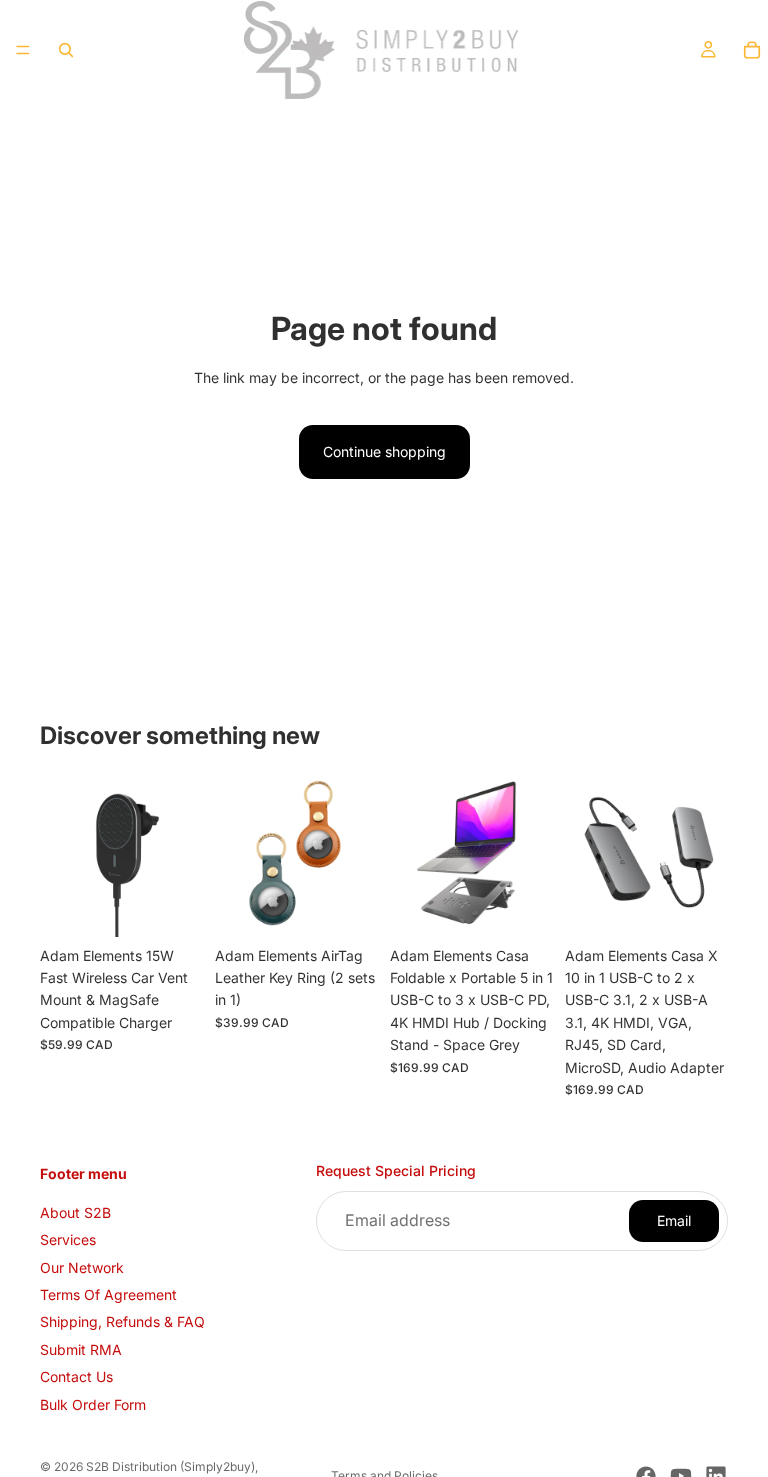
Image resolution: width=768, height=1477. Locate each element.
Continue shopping (384, 451)
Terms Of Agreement (108, 1294)
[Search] (66, 50)
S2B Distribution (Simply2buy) (170, 1466)
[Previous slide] (62, 855)
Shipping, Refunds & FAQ (122, 1321)
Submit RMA (81, 1349)
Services (68, 1239)
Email (674, 1220)
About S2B (75, 1212)
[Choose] (172, 906)
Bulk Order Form (93, 1403)
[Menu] (23, 50)
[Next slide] (181, 855)
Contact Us (76, 1376)
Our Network (82, 1266)
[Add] (347, 906)
